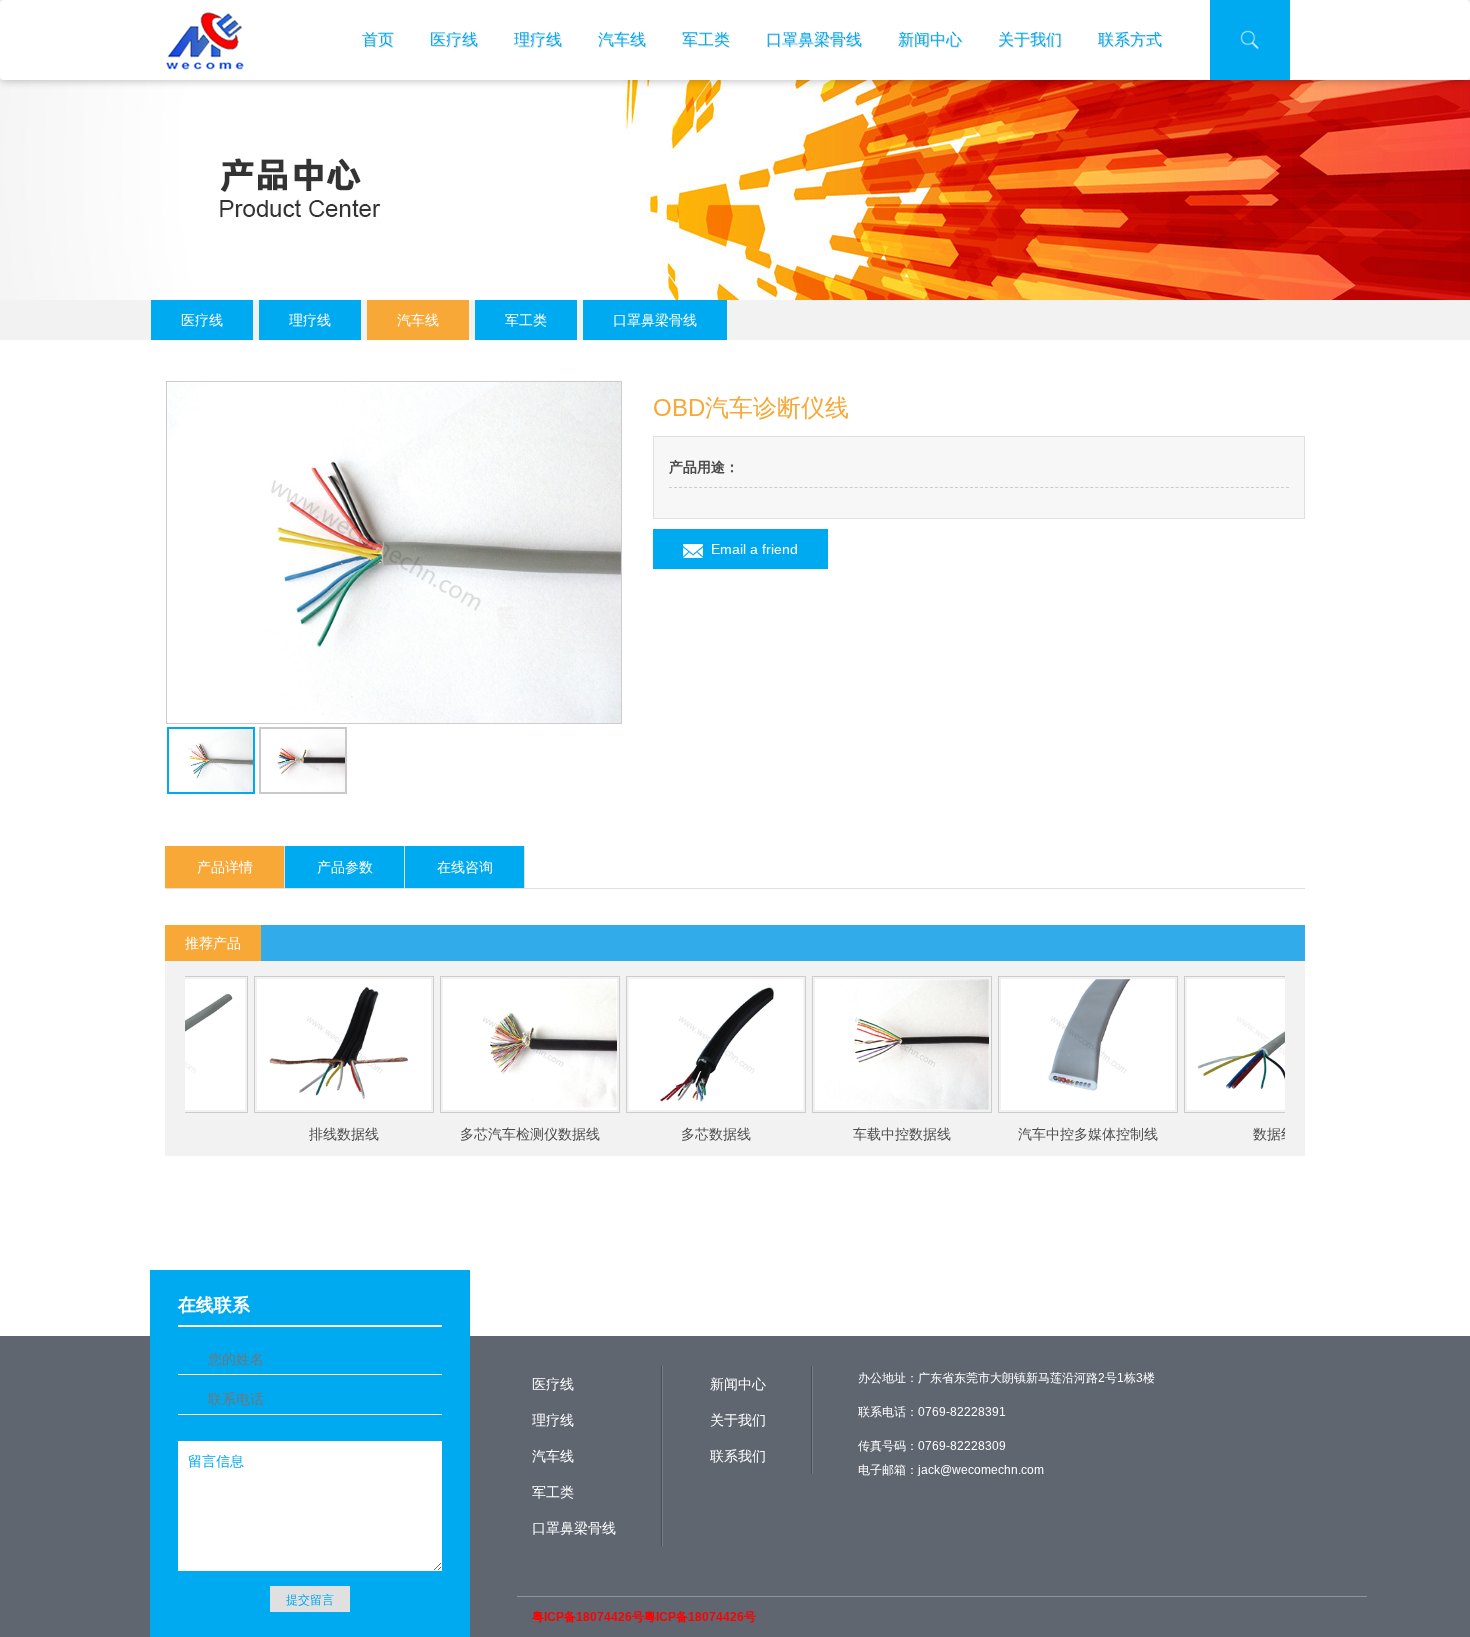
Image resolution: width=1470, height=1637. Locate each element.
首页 (378, 39)
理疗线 (538, 39)
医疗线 (454, 39)
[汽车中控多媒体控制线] (1052, 1044)
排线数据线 (308, 1134)
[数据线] (1238, 1044)
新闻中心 (930, 39)
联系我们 (738, 1456)
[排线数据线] (308, 1044)
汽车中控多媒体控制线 (1052, 1134)
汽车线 (622, 39)
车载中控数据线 (866, 1134)
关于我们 (1030, 39)
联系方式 (1130, 39)
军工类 (706, 39)
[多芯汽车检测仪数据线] (494, 1044)
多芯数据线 (680, 1134)
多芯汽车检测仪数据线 (494, 1134)
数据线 (1238, 1134)
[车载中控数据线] (866, 1044)
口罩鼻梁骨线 (814, 39)
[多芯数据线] (680, 1044)
